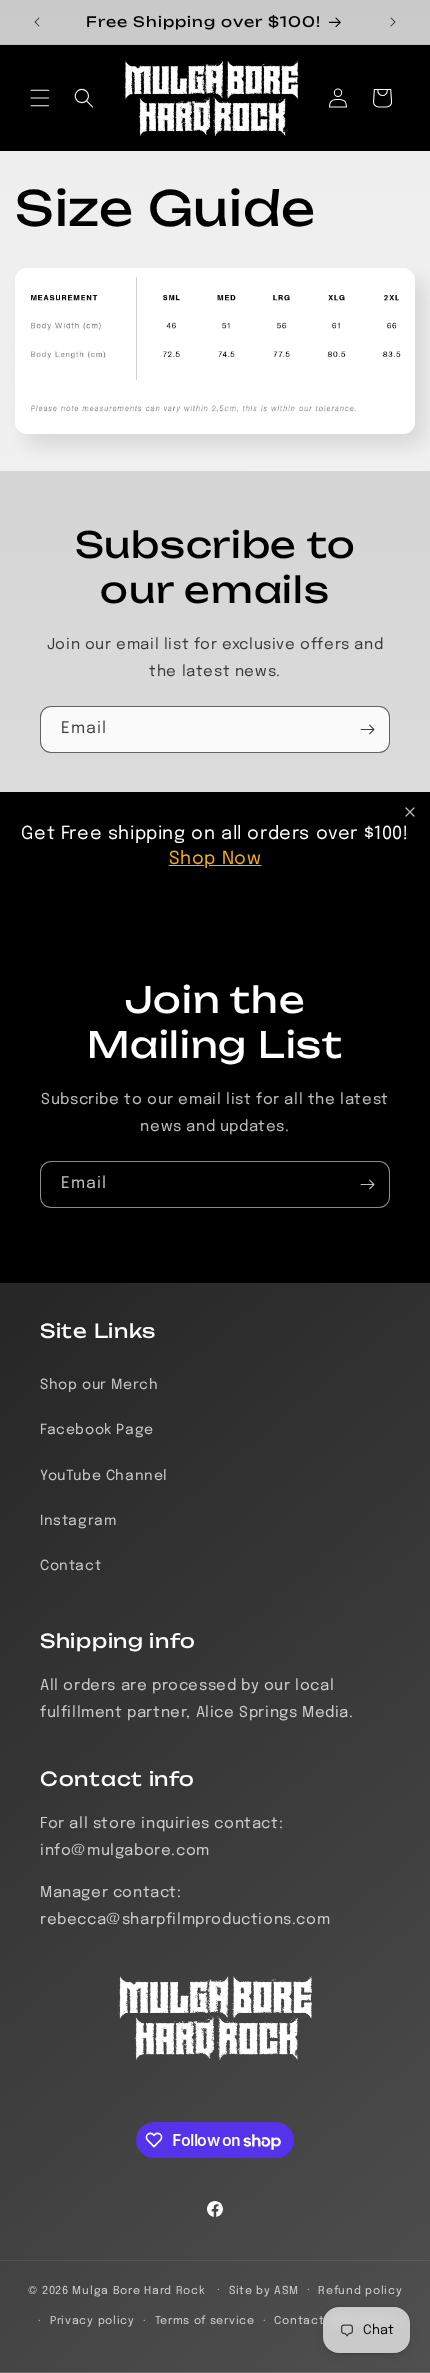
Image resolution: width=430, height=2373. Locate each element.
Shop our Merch (99, 1385)
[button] (40, 98)
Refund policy (360, 2291)
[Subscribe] (367, 729)
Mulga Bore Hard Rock (138, 2290)
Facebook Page (97, 1430)
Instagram (78, 1521)
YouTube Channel (103, 1476)
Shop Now (215, 859)
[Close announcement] (410, 812)
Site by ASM (264, 2291)
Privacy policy (92, 2321)
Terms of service (205, 2321)
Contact (70, 1566)
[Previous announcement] (37, 22)
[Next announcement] (393, 22)
